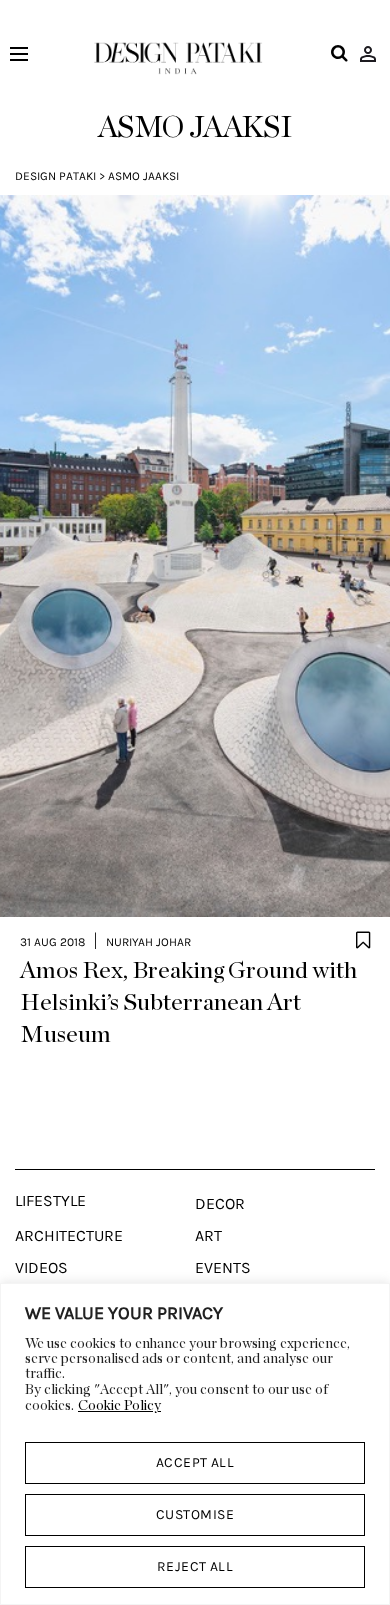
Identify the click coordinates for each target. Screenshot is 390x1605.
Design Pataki (55, 176)
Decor (220, 1204)
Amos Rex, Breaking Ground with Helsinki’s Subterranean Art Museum (188, 1003)
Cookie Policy (119, 1406)
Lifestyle (50, 1201)
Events (223, 1268)
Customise (195, 1514)
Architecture (69, 1236)
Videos (41, 1268)
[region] (195, 1444)
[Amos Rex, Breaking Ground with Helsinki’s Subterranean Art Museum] (195, 556)
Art (208, 1236)
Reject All (195, 1566)
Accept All (195, 1462)
